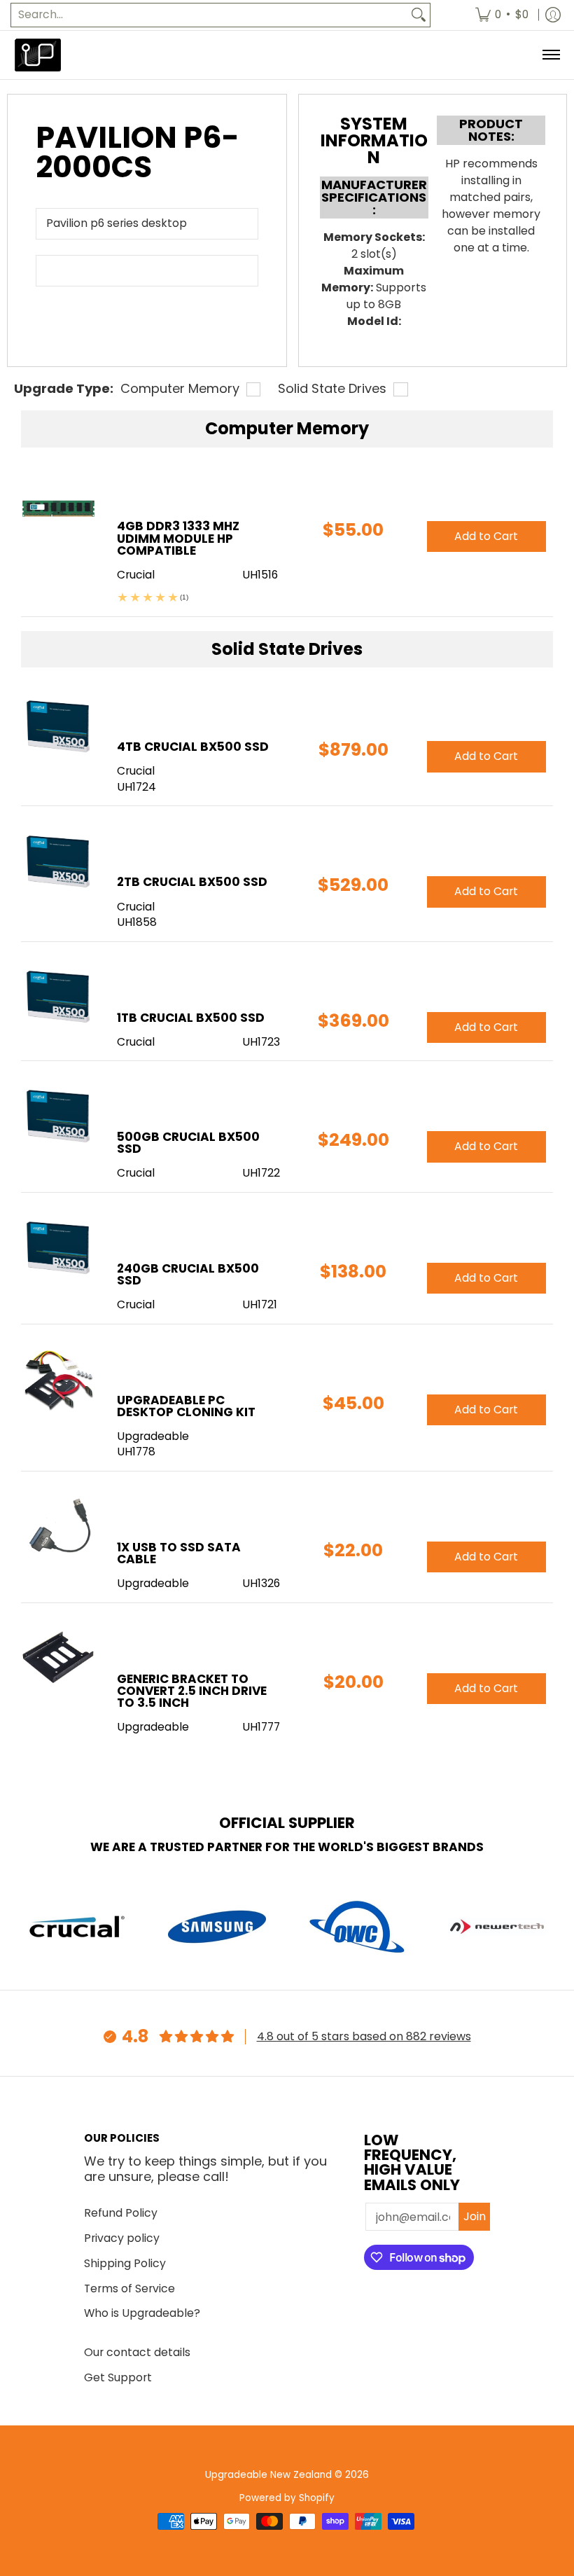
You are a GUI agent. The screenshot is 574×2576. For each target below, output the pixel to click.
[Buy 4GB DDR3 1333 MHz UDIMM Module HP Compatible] (58, 505)
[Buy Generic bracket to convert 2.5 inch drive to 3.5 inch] (58, 1658)
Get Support (118, 2377)
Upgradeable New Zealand (268, 2475)
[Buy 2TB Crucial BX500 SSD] (58, 861)
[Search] (419, 15)
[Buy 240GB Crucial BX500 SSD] (58, 1248)
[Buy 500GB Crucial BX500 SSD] (58, 1116)
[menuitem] (502, 15)
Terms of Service (129, 2288)
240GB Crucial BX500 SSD (188, 1274)
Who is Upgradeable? (142, 2313)
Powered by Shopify (287, 2498)
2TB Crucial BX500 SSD (192, 882)
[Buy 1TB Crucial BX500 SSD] (58, 997)
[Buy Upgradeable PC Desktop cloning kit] (58, 1379)
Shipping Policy (125, 2263)
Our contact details (137, 2352)
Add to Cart (486, 756)
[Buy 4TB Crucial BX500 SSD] (58, 726)
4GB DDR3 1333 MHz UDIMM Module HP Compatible (178, 538)
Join (475, 2216)
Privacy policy (122, 2238)
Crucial (136, 771)
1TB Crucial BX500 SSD (191, 1018)
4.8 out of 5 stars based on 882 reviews (364, 2036)
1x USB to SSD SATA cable (179, 1553)
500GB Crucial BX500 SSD (188, 1143)
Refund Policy (121, 2213)
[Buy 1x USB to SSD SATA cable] (58, 1526)
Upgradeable (153, 1436)
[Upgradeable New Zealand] (38, 55)
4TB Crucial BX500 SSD (193, 747)
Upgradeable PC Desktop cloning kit (186, 1406)
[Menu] (551, 55)
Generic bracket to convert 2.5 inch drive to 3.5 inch (192, 1691)
